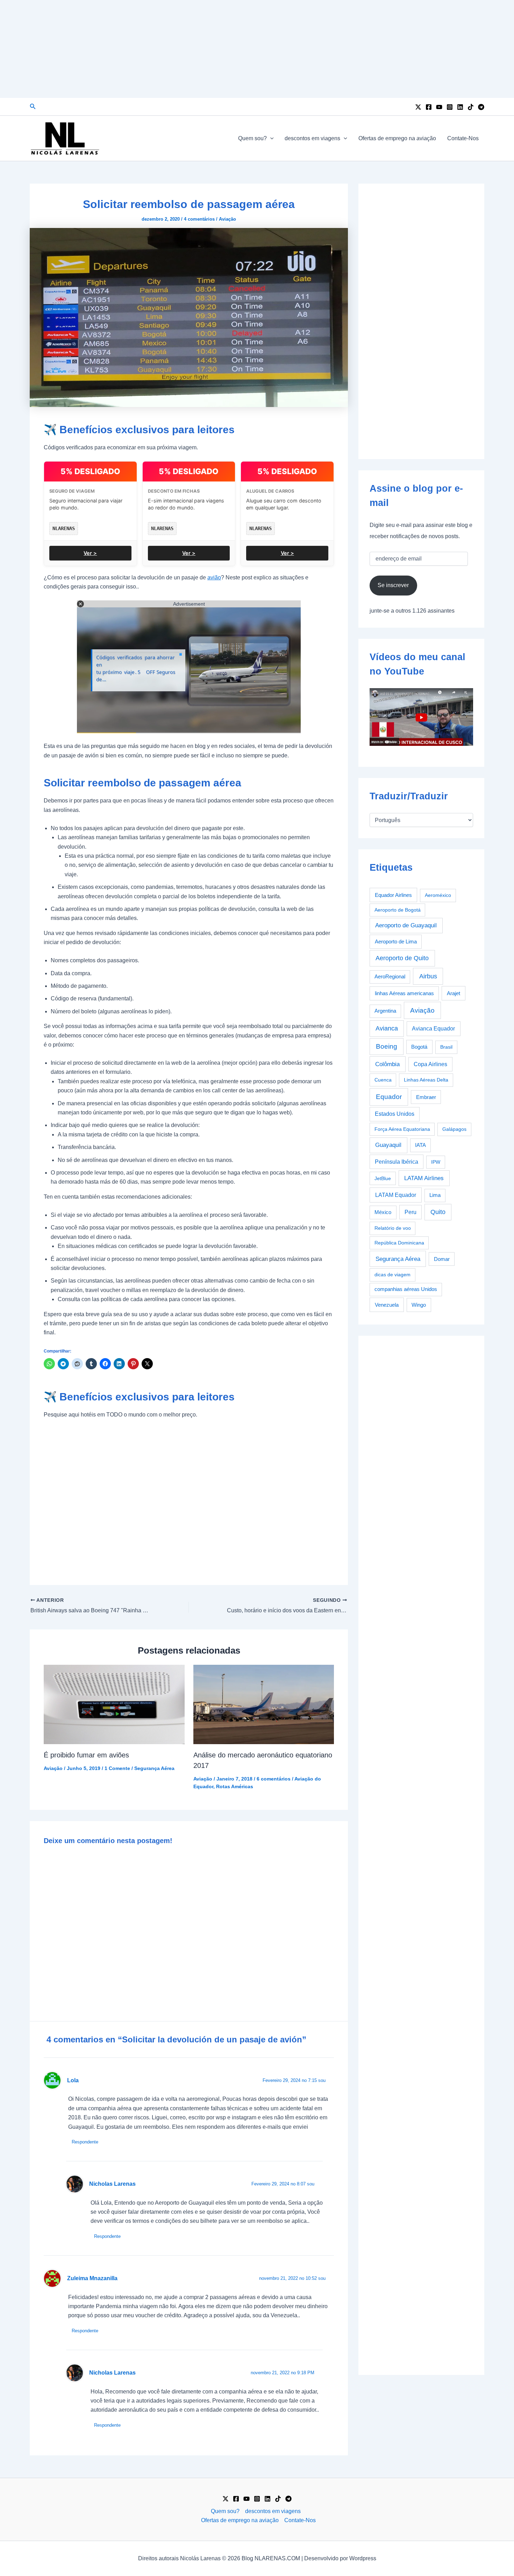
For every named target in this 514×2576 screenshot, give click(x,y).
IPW (436, 1162)
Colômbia (387, 1064)
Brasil (446, 1047)
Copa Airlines (430, 1064)
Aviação (227, 219)
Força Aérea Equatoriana (402, 1129)
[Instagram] (450, 107)
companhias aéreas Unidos (406, 1289)
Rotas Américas (235, 1786)
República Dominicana (399, 1243)
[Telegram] (481, 107)
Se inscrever (393, 585)
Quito (438, 1212)
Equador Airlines (393, 895)
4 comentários (199, 219)
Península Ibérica (397, 1162)
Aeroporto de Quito (402, 958)
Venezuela (387, 1305)
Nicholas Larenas (112, 2184)
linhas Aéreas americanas (404, 993)
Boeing (387, 1046)
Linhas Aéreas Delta (426, 1080)
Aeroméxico (438, 895)
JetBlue (383, 1178)
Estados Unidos (395, 1114)
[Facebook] (429, 107)
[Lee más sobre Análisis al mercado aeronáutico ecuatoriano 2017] (264, 1704)
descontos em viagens (312, 138)
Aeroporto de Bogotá (398, 910)
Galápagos (454, 1129)
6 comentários (274, 1779)
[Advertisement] (257, 49)
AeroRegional (390, 977)
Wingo (419, 1305)
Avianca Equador (433, 1029)
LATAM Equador (396, 1195)
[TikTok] (471, 107)
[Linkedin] (460, 107)
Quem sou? (252, 138)
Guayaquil (388, 1145)
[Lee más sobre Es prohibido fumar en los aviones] (114, 1704)
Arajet (454, 993)
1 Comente (117, 1768)
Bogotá (419, 1047)
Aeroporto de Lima (396, 941)
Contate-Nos (463, 138)
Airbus (428, 976)
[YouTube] (439, 107)
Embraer (426, 1097)
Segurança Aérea (154, 1768)
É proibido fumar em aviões (86, 1755)
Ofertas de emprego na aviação (397, 138)
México (383, 1212)
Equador (389, 1097)
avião (214, 577)
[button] (33, 107)
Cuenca (383, 1080)
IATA (420, 1145)
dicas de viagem (392, 1275)
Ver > (90, 553)
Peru (411, 1212)
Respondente (85, 2142)
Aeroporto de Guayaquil (406, 925)
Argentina (385, 1011)
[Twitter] (418, 107)
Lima (435, 1195)
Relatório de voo (393, 1228)
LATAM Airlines (424, 1178)
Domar (442, 1259)
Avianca (387, 1028)
